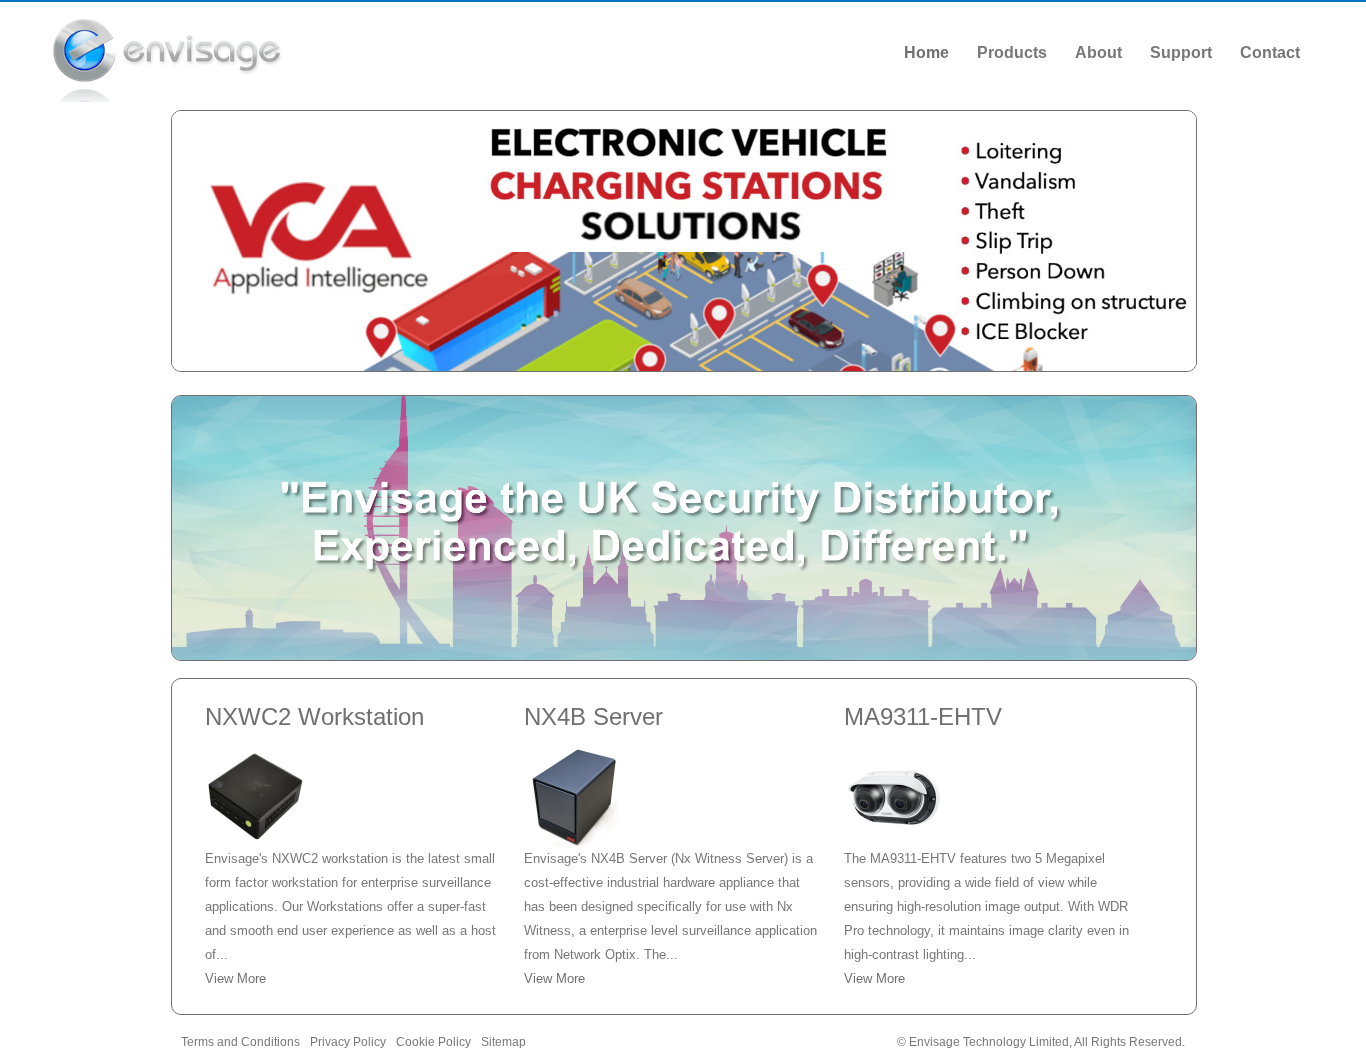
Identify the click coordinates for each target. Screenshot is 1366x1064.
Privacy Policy (348, 1042)
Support (1181, 52)
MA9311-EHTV (923, 716)
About (1098, 52)
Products (1012, 52)
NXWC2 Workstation (314, 716)
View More (235, 978)
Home (926, 52)
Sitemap (503, 1042)
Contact (1270, 52)
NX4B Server (593, 716)
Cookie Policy (433, 1042)
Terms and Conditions (240, 1042)
